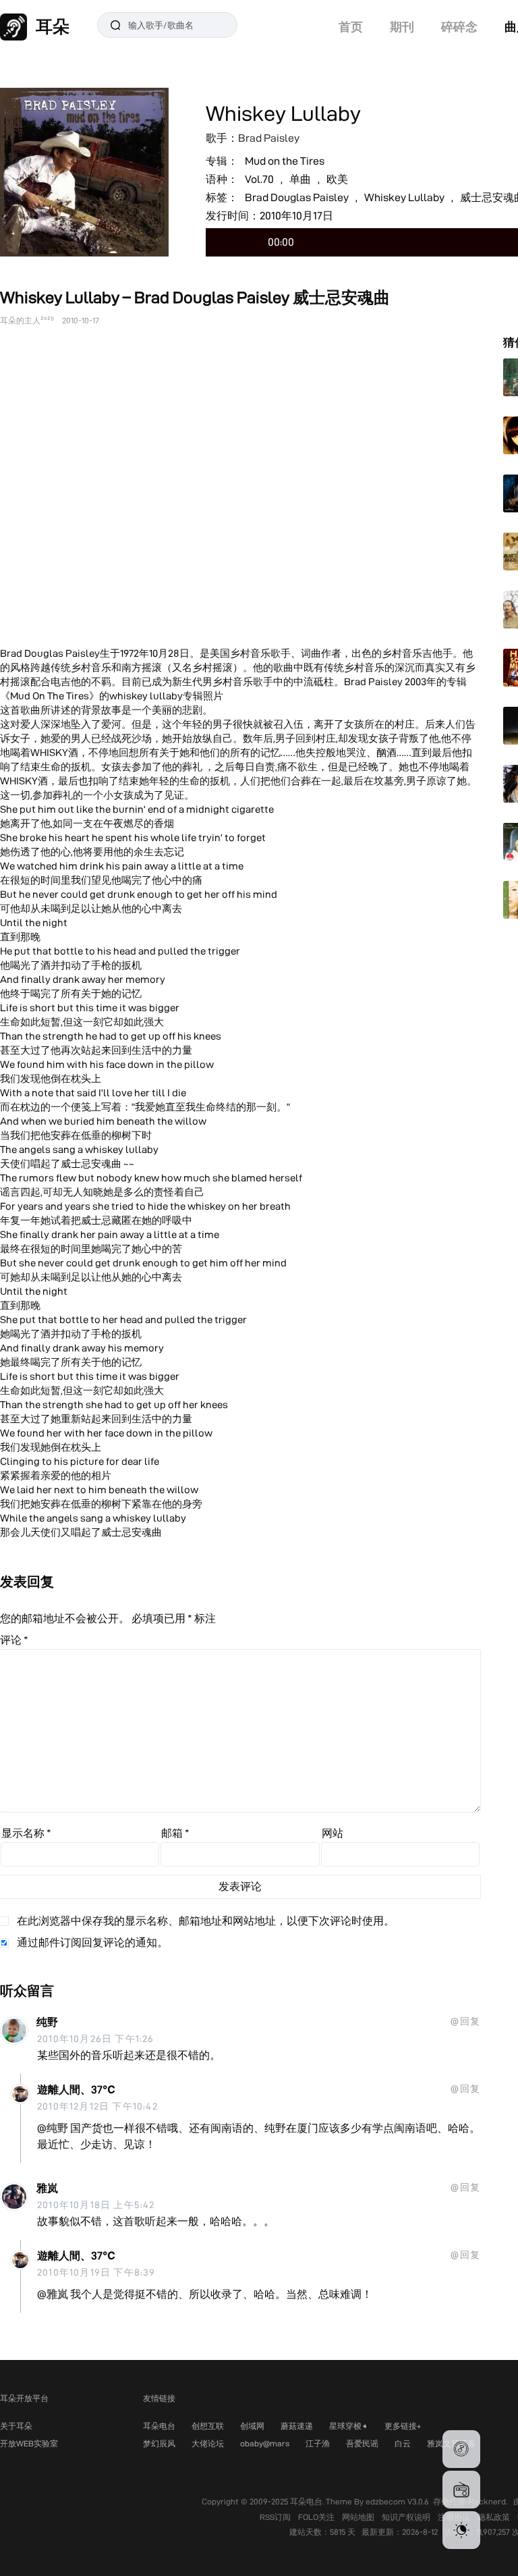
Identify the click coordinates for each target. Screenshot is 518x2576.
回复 (470, 2021)
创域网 (252, 2426)
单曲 (300, 179)
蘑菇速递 (297, 2426)
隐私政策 (495, 2517)
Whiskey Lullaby (404, 197)
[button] (461, 2449)
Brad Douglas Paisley (297, 197)
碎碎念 (459, 27)
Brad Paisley (269, 138)
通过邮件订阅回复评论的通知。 (92, 1942)
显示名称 (26, 1833)
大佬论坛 (208, 2443)
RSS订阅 (276, 2517)
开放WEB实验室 (29, 2443)
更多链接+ (403, 2426)
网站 (333, 1833)
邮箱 (175, 1833)
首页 (351, 27)
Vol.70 (259, 179)
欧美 (337, 179)
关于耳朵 (16, 2426)
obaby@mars (265, 2443)
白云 (403, 2443)
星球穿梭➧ (349, 2426)
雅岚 (47, 2188)
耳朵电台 (159, 2426)
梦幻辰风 (159, 2443)
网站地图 (359, 2517)
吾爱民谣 (362, 2443)
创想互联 (208, 2426)
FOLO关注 (317, 2517)
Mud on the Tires (285, 161)
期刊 (402, 27)
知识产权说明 (407, 2517)
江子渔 (318, 2443)
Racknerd (487, 2501)
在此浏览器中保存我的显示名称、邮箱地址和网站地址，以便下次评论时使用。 (206, 1921)
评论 (14, 1640)
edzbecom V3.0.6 (397, 2501)
